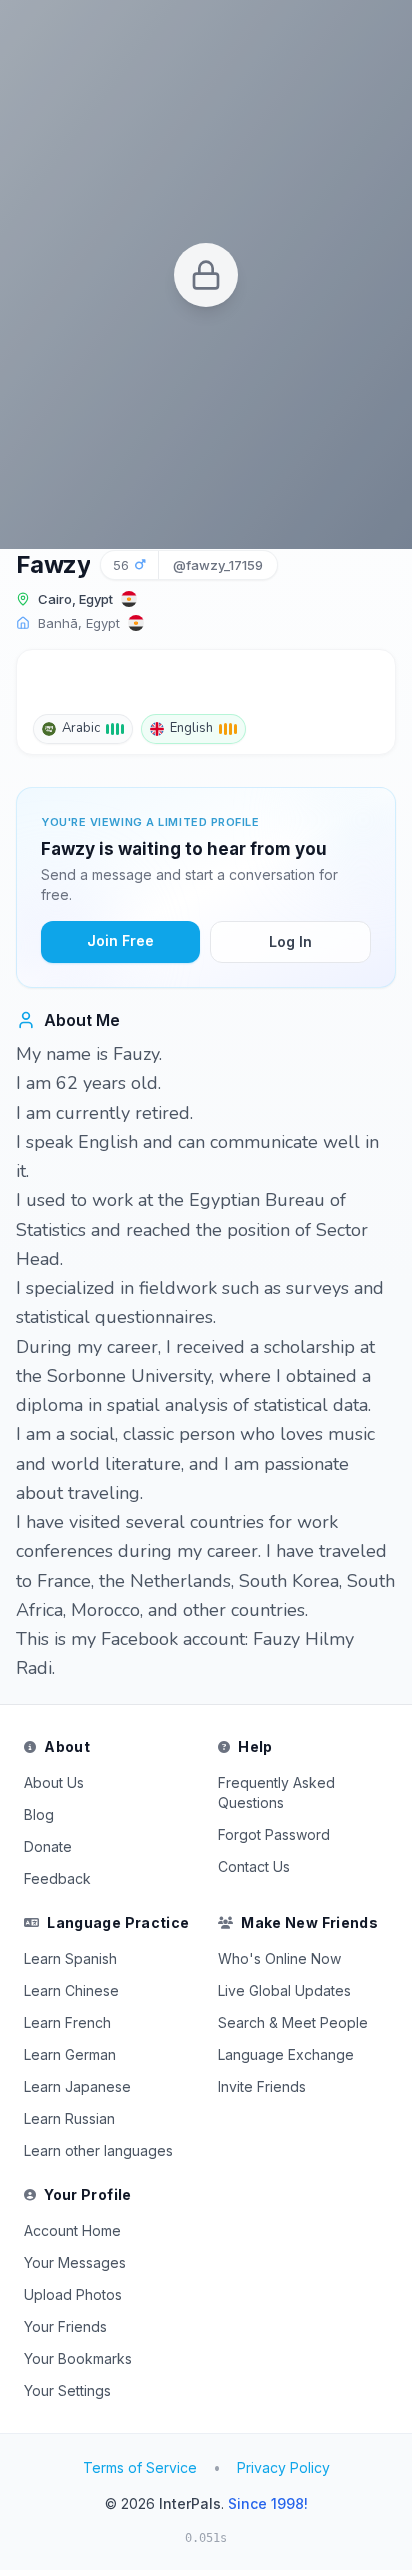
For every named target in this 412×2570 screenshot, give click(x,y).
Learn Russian (69, 2118)
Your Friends (65, 2326)
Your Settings (67, 2390)
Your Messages (75, 2262)
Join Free (120, 940)
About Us (54, 1782)
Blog (39, 1814)
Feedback (57, 1878)
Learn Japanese (77, 2086)
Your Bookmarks (78, 2358)
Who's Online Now (279, 1958)
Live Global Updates (284, 1990)
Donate (48, 1846)
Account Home (72, 2230)
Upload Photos (73, 2294)
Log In (290, 941)
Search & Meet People (293, 2022)
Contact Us (254, 1866)
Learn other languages (98, 2150)
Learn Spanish (70, 1958)
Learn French (67, 2022)
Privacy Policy (283, 2467)
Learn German (70, 2054)
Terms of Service (140, 2467)
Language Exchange (286, 2054)
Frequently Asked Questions (276, 1792)
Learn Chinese (71, 1990)
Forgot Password (274, 1834)
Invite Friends (262, 2086)
